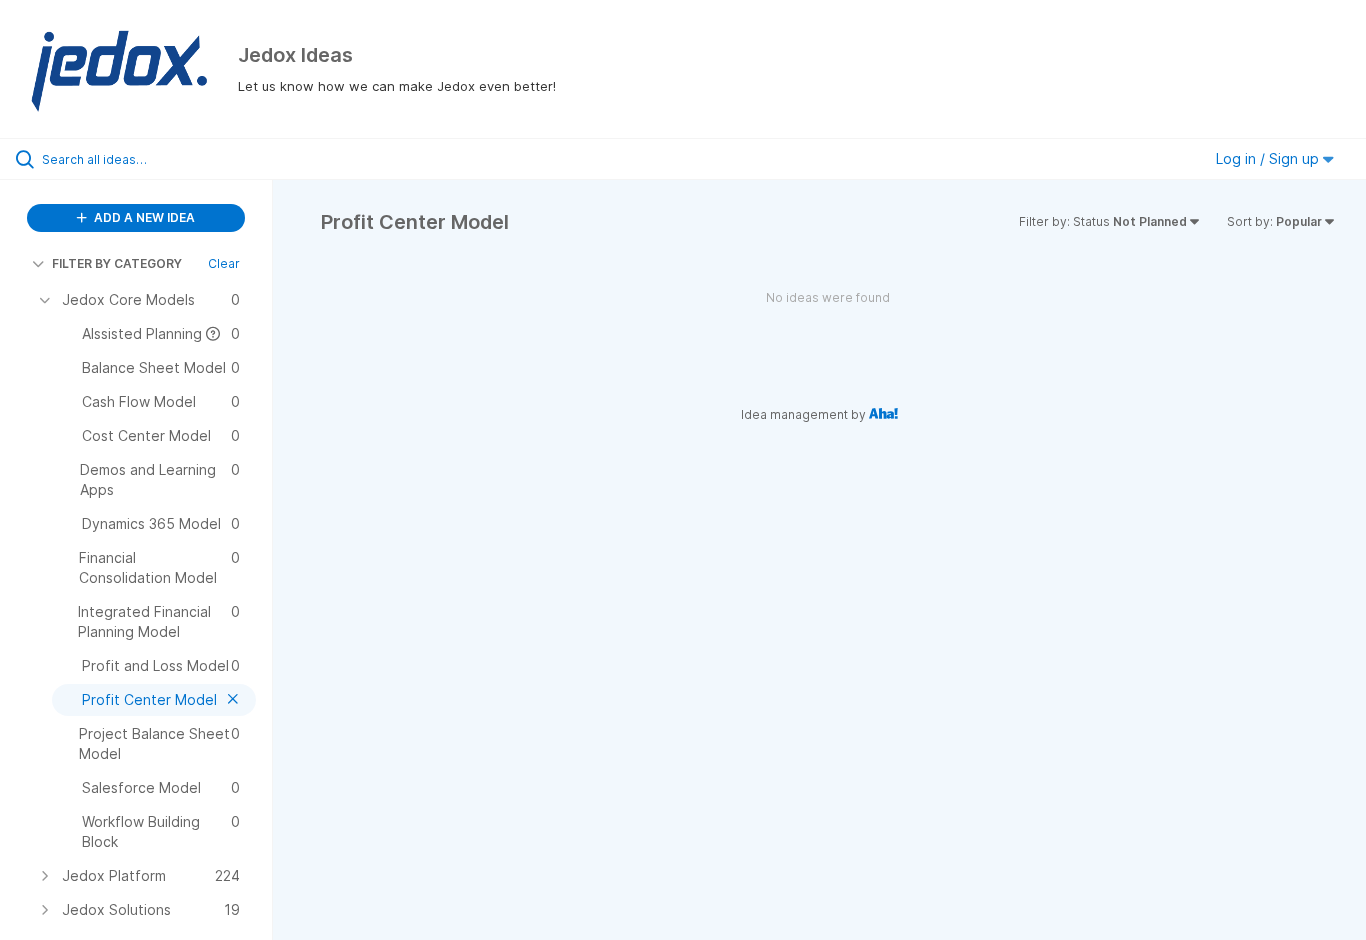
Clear (224, 263)
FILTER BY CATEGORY (117, 263)
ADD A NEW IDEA (143, 217)
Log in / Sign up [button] (1269, 158)
